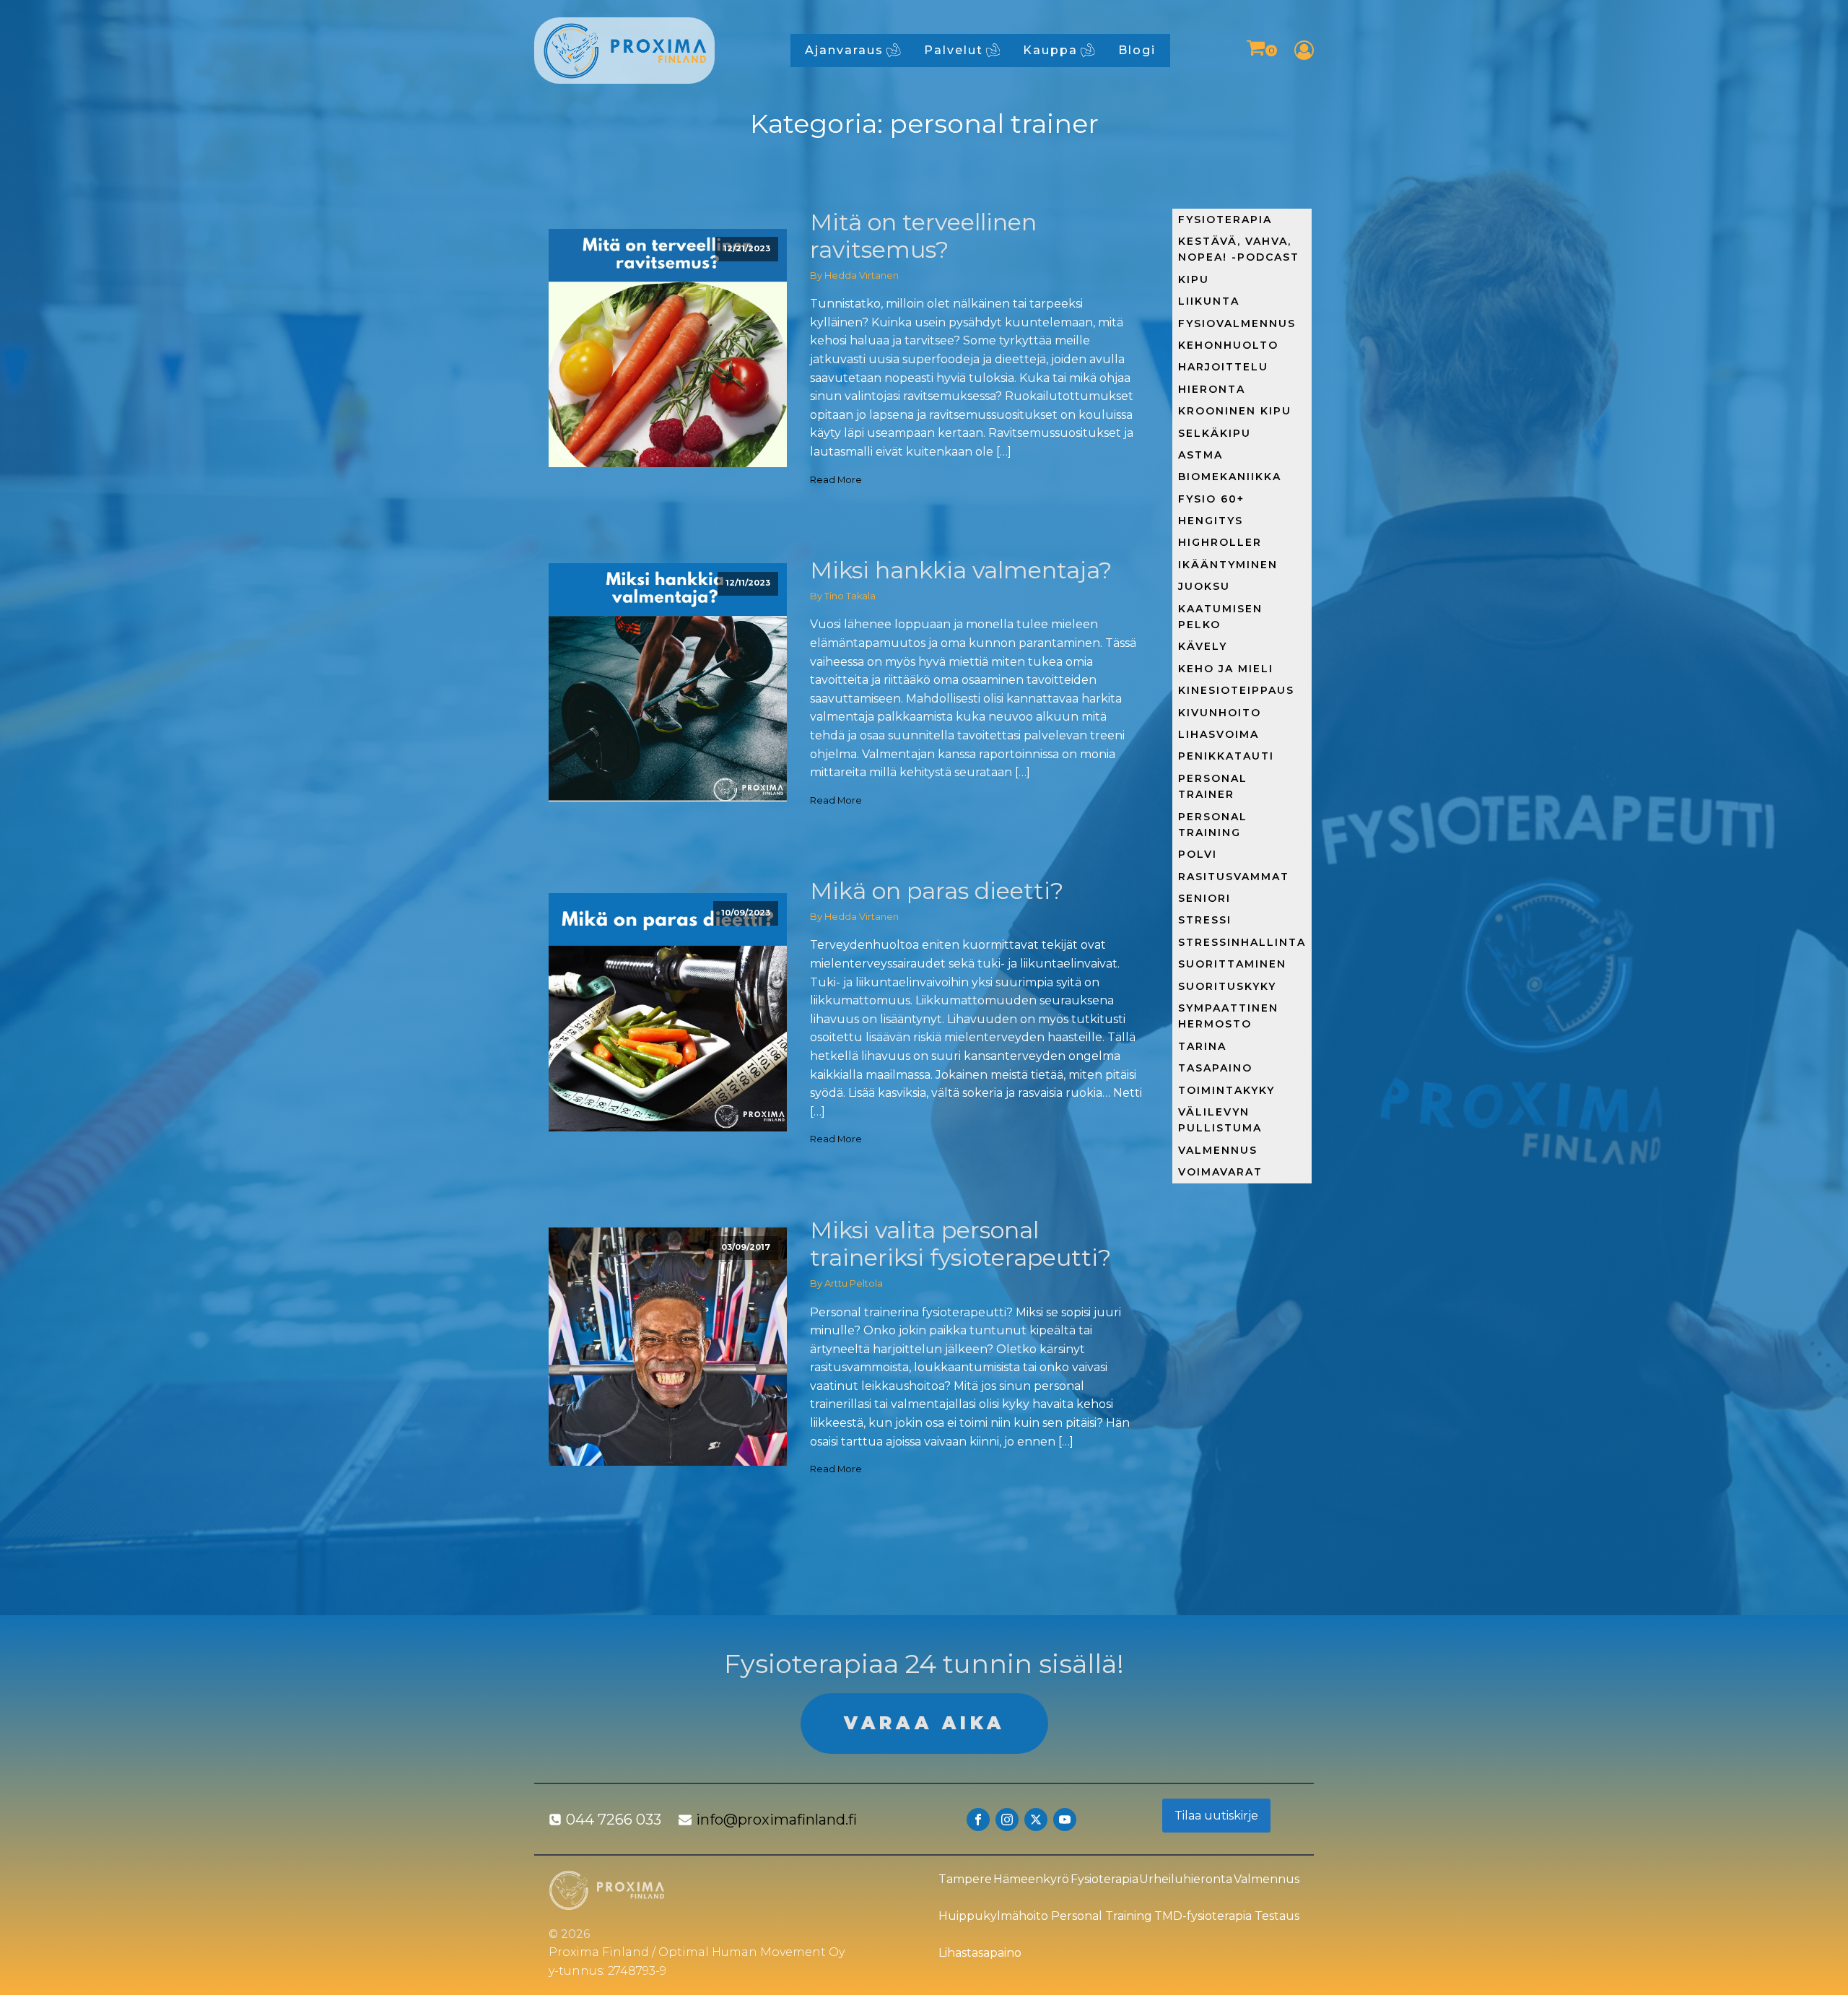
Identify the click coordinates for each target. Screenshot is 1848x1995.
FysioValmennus (1237, 323)
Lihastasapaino (980, 1953)
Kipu (1194, 279)
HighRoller (1220, 542)
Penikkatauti (1226, 756)
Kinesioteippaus (1236, 690)
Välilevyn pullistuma (1220, 1120)
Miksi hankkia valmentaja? (961, 570)
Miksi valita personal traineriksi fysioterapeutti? (960, 1244)
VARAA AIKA (924, 1723)
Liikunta (1209, 301)
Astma (1200, 455)
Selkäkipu (1215, 433)
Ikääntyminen (1228, 565)
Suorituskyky (1227, 986)
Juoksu (1204, 586)
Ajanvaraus (844, 50)
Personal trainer (1213, 786)
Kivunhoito (1220, 713)
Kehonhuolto (1228, 345)
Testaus (1277, 1916)
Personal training (1213, 825)
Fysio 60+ (1211, 499)
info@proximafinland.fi (776, 1820)
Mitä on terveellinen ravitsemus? (923, 236)
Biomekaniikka (1230, 477)
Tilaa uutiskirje (1216, 1816)
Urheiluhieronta (1186, 1879)
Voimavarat (1220, 1172)
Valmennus (1218, 1150)
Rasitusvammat (1234, 877)
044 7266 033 (614, 1820)
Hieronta (1212, 389)
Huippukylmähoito (993, 1916)
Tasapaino (1215, 1068)
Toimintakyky (1226, 1090)
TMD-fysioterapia (1203, 1916)
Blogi (1137, 50)
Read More (836, 480)
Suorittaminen (1232, 964)
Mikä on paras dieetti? (937, 891)
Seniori (1204, 898)
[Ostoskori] (1261, 50)
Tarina (1202, 1046)
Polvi (1198, 854)
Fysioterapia (1225, 220)
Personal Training (1102, 1916)
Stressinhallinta (1242, 942)
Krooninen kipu (1235, 411)
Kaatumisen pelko (1220, 617)
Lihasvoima (1219, 734)
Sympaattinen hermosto (1228, 1016)
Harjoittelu (1223, 367)
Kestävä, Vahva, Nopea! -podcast (1239, 249)
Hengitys (1211, 521)
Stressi (1205, 920)
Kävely (1203, 646)
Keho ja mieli (1226, 669)
